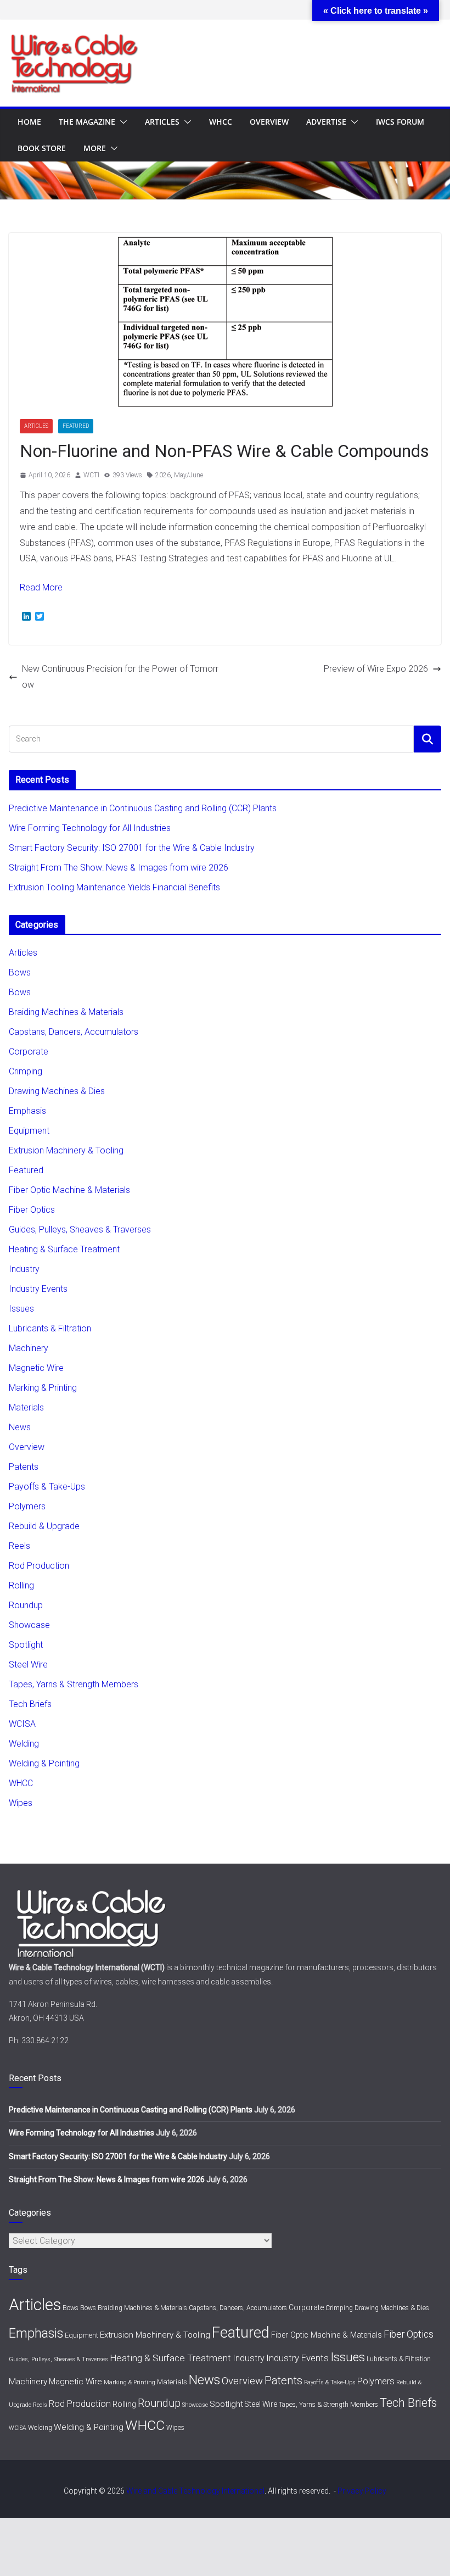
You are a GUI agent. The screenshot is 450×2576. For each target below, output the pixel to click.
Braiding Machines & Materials (66, 1012)
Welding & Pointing (44, 1763)
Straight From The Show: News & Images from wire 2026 (119, 868)
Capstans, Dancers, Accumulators (74, 1032)
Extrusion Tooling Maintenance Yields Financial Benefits (114, 887)
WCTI (91, 475)
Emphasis (27, 1111)
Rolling (21, 1585)
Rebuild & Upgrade (44, 1526)
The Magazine (87, 122)
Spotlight (26, 1645)
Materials (26, 1407)
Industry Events (38, 1289)
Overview (269, 122)
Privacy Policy (362, 2491)
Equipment (29, 1131)
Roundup (26, 1605)
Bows (20, 972)
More (95, 148)
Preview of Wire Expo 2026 (376, 669)
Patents (24, 1467)
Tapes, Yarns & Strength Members (74, 1684)
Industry (24, 1269)
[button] (121, 122)
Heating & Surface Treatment (64, 1249)
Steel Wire (28, 1665)
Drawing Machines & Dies (57, 1091)
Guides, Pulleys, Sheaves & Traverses (80, 1230)
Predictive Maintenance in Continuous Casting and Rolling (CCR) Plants (143, 808)
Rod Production (39, 1566)
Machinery (29, 1348)
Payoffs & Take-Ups (47, 1487)
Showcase (29, 1625)
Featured (76, 426)
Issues (21, 1309)
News (20, 1427)
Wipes (21, 1803)
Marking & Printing (43, 1388)
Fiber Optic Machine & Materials (69, 1190)
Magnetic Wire (36, 1368)
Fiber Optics (32, 1210)
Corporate (29, 1052)
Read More (41, 587)
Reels (19, 1546)
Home (29, 122)
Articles (162, 122)
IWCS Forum (400, 122)
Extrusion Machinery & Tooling (66, 1150)
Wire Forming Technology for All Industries (90, 828)
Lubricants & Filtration (50, 1328)
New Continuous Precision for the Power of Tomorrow (120, 677)
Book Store (42, 148)
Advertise (326, 122)
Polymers (27, 1506)
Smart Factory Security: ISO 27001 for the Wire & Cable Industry (132, 848)
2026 (163, 475)
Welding (24, 1744)
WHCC (221, 122)
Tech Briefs (30, 1704)
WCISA (22, 1724)
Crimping (26, 1071)
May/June (189, 475)
